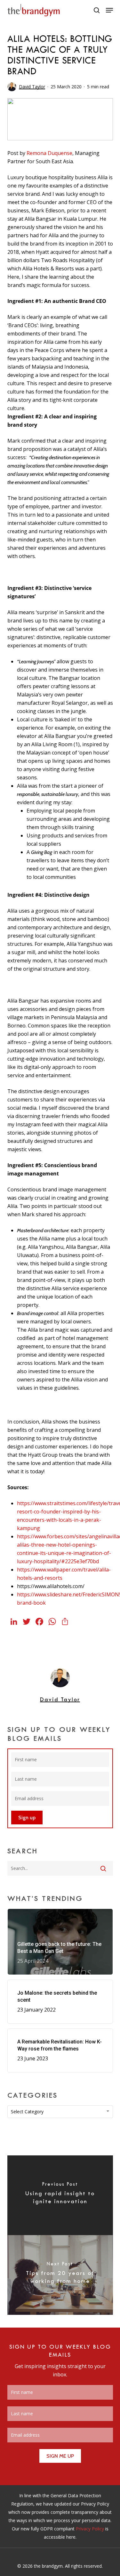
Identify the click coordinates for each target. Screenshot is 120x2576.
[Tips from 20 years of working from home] (60, 2275)
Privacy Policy (90, 2529)
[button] (109, 10)
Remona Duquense (49, 153)
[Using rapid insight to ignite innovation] (60, 2195)
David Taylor (32, 87)
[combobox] (60, 2112)
